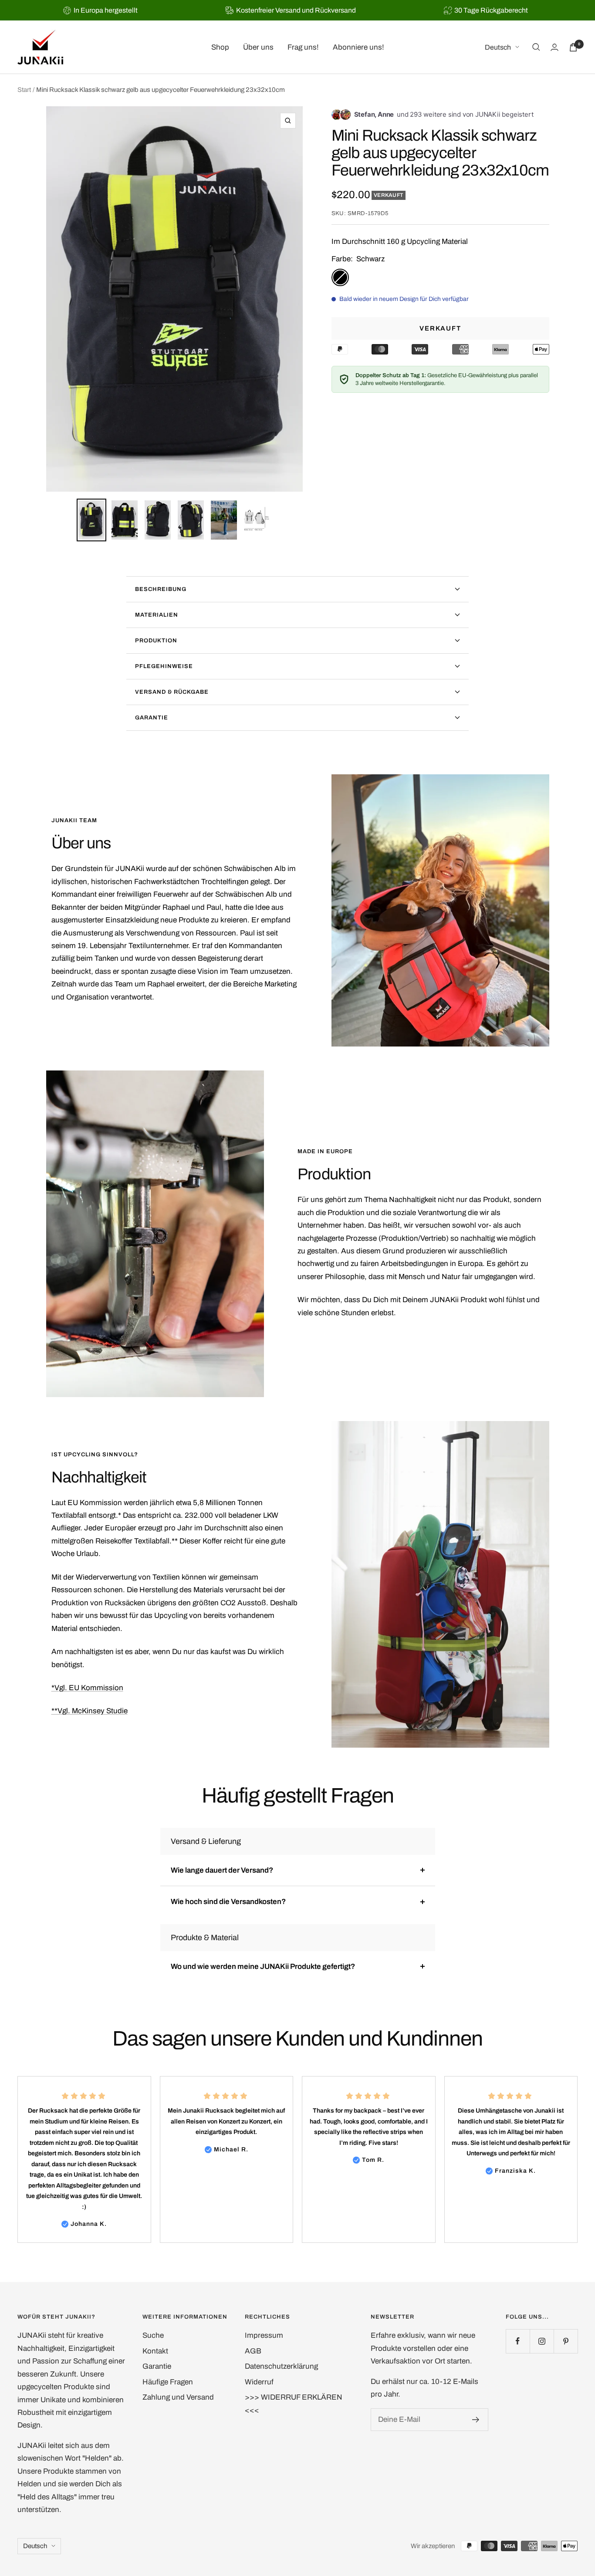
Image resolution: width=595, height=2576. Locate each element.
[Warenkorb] (573, 47)
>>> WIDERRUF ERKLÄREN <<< (294, 2404)
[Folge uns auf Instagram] (542, 2341)
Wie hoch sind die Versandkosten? (228, 1902)
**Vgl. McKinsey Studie (90, 1711)
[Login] (554, 47)
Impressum (264, 2335)
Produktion (156, 641)
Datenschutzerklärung (281, 2366)
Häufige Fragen (168, 2382)
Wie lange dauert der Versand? (222, 1870)
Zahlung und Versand (178, 2397)
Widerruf (259, 2382)
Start (24, 90)
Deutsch (498, 47)
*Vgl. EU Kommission (87, 1688)
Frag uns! (303, 47)
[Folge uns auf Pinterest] (566, 2341)
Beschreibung (161, 589)
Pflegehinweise (164, 666)
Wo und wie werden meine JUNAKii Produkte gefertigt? (263, 1967)
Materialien (157, 615)
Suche (153, 2335)
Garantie (152, 718)
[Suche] (536, 47)
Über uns (258, 47)
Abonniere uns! (358, 47)
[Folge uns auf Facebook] (518, 2341)
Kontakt (155, 2351)
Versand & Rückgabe (172, 692)
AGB (253, 2351)
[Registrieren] (476, 2420)
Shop (220, 47)
